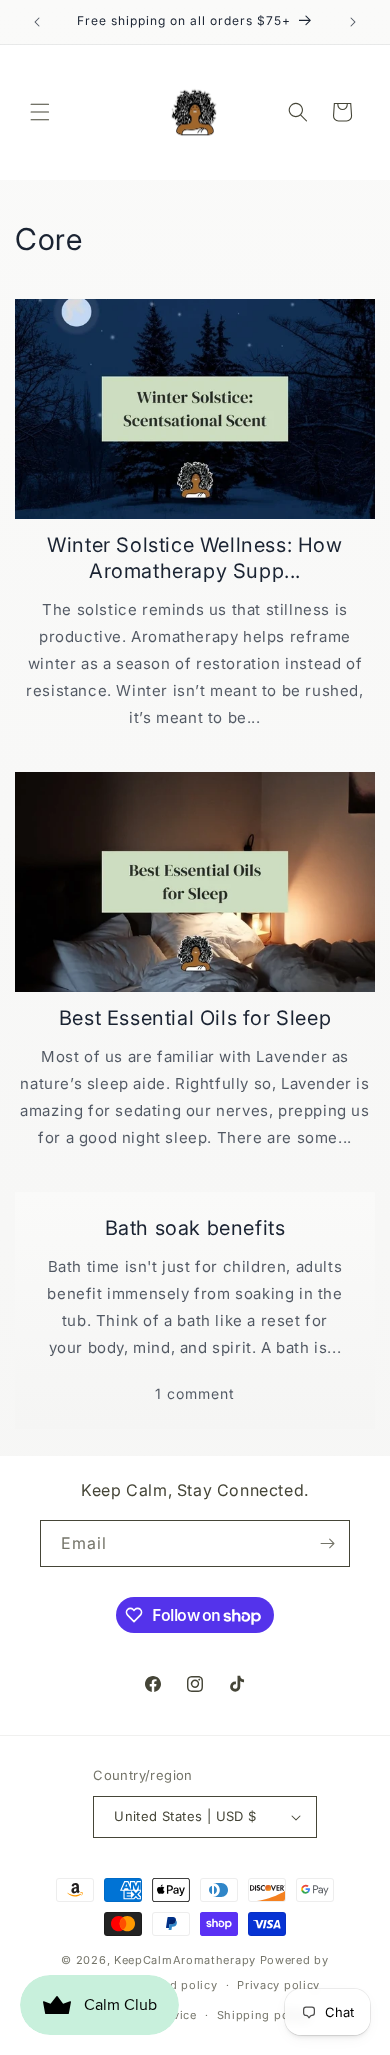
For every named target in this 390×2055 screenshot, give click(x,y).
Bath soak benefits (195, 1228)
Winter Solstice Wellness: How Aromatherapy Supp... (194, 558)
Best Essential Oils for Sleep (195, 1018)
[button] (40, 112)
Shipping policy (264, 2015)
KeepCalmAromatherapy (185, 1960)
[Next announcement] (353, 22)
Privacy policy (278, 1985)
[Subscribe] (327, 1543)
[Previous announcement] (37, 22)
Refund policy (176, 1985)
